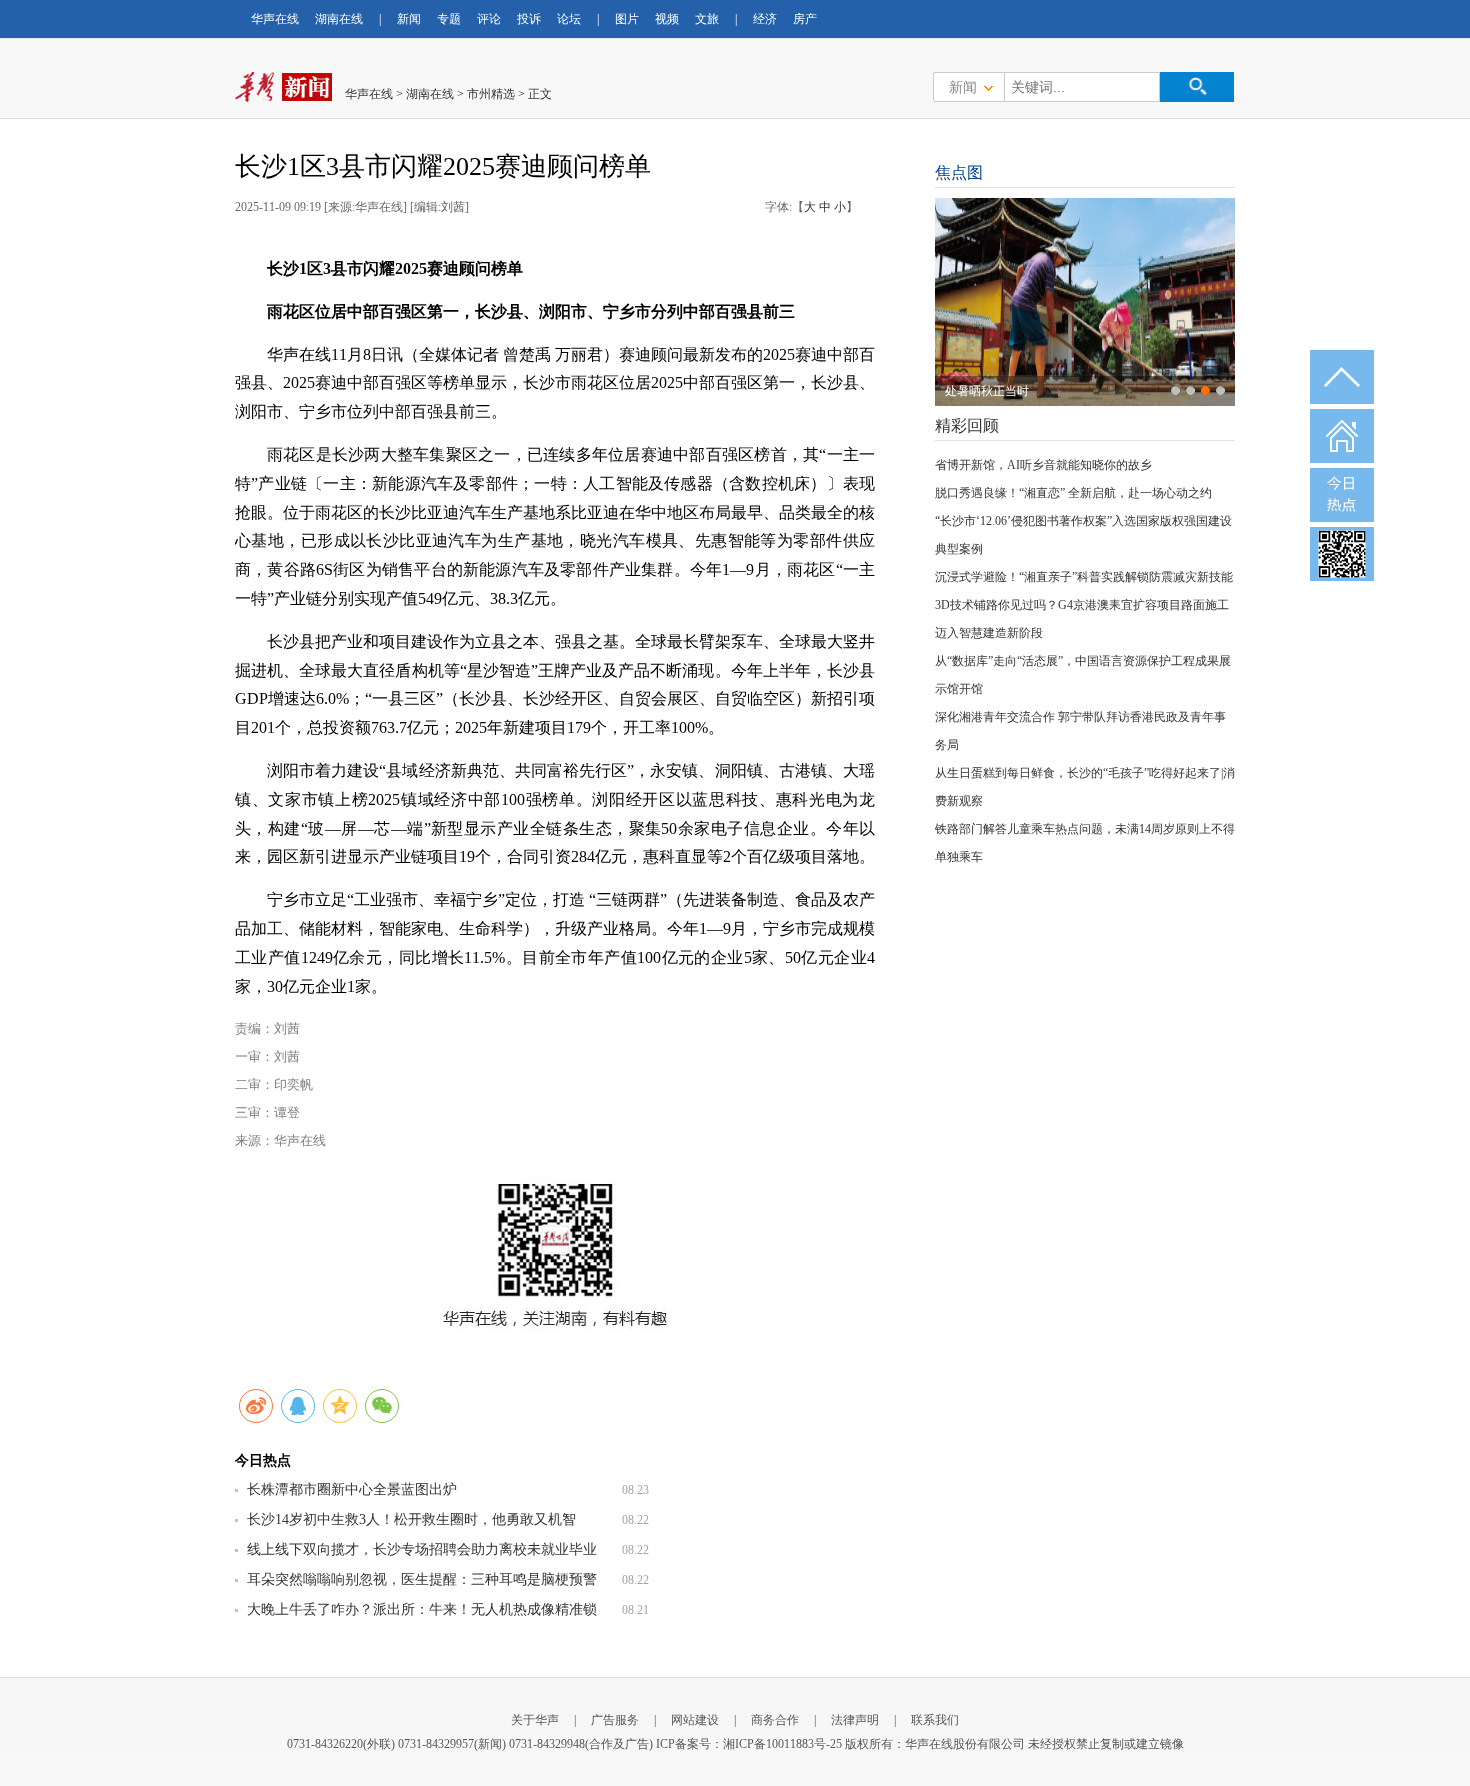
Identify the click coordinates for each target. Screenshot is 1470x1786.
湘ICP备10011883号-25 (782, 1744)
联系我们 (935, 1720)
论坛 (569, 19)
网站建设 (695, 1720)
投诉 (529, 19)
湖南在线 (339, 19)
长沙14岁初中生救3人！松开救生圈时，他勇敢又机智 (411, 1519)
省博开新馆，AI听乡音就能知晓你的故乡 (1043, 465)
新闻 (409, 19)
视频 (667, 19)
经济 (765, 19)
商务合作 (775, 1720)
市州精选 (491, 94)
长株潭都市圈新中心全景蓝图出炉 (352, 1489)
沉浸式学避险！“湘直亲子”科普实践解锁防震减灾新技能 (1084, 577)
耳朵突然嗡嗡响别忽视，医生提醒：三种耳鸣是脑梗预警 (422, 1579)
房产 (805, 19)
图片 (627, 19)
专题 (449, 19)
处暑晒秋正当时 (987, 391)
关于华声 (535, 1720)
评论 (489, 19)
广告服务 (615, 1720)
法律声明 (855, 1720)
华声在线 (275, 19)
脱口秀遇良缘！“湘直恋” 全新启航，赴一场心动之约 (1073, 493)
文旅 (707, 19)
